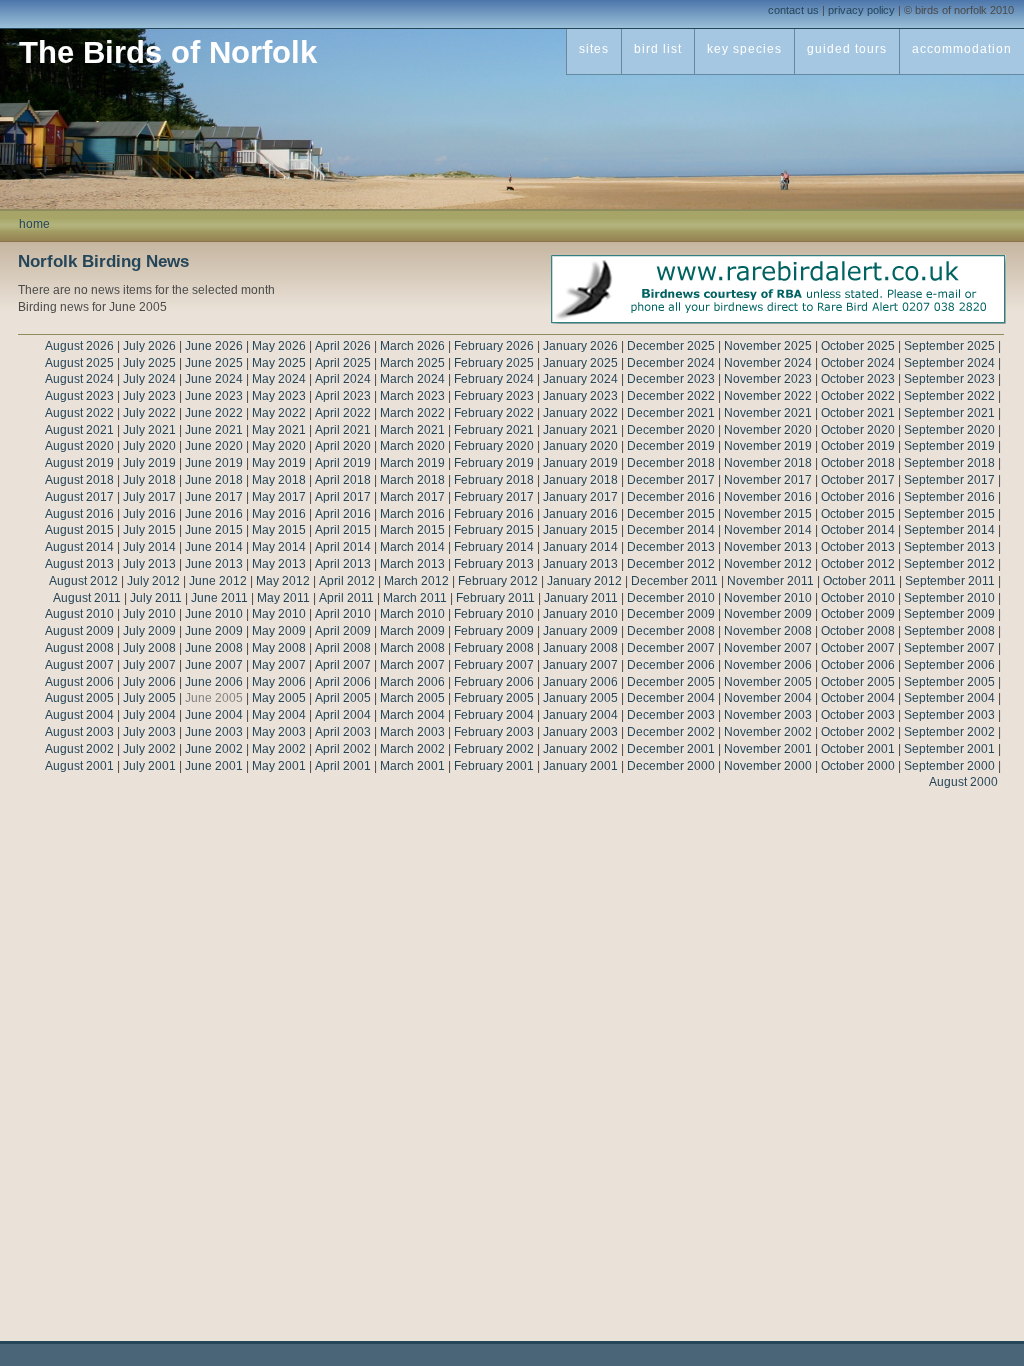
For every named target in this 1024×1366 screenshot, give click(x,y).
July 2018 (149, 480)
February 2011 (495, 598)
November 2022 (768, 396)
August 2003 (79, 732)
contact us (793, 10)
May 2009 (279, 631)
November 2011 (770, 581)
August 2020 (79, 446)
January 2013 (580, 564)
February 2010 (494, 614)
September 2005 (949, 682)
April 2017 (343, 497)
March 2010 (412, 614)
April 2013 (343, 564)
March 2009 (412, 631)
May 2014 (279, 547)
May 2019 (279, 463)
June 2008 (214, 648)
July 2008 (149, 648)
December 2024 (671, 363)
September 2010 (949, 598)
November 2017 (768, 480)
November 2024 (768, 363)
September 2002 (949, 732)
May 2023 (279, 396)
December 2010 (671, 598)
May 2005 (279, 698)
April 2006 (343, 682)
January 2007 (580, 665)
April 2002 (343, 749)
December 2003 (671, 715)
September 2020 (949, 430)
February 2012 (498, 581)
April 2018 (343, 480)
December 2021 (671, 413)
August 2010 (79, 614)
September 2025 (949, 346)
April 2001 (343, 766)
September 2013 (949, 547)
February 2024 (494, 379)
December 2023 (671, 379)
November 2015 (768, 514)
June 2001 (214, 766)
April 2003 (343, 732)
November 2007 (768, 648)
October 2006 (858, 665)
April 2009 (343, 631)
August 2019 (79, 463)
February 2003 (494, 732)
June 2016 (214, 514)
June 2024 (214, 379)
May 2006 (279, 682)
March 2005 (412, 698)
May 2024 (279, 379)
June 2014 (214, 547)
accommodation (962, 49)
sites (594, 49)
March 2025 (412, 363)
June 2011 (219, 598)
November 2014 (768, 530)
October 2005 (858, 682)
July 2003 (149, 732)
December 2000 (671, 766)
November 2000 (768, 766)
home (34, 224)
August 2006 (79, 682)
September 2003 (949, 715)
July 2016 (149, 514)
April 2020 (343, 446)
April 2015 (343, 530)
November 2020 (768, 430)
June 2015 (214, 530)
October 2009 (858, 614)
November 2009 (768, 614)
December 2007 (671, 648)
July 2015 (149, 530)
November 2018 (768, 463)
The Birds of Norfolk (168, 52)
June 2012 (218, 581)
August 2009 (79, 631)
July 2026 (149, 346)
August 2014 (79, 547)
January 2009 (580, 631)
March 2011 (415, 598)
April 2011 (346, 598)
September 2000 (949, 766)
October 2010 (858, 598)
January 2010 (580, 614)
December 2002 (671, 732)
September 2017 (949, 480)
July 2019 (149, 463)
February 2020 (494, 446)
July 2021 (149, 430)
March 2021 (412, 430)
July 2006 (149, 682)
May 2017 (279, 497)
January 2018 (580, 480)
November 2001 (768, 749)
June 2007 (214, 665)
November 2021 (768, 413)
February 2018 (494, 480)
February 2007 (494, 665)
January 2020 (580, 446)
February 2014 (494, 547)
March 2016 (412, 514)
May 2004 (279, 715)
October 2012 (858, 564)
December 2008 (671, 631)
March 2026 (412, 346)
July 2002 (149, 749)
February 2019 (494, 463)
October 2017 (858, 480)
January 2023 (580, 396)
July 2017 (149, 497)
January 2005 (580, 698)
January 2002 (580, 749)
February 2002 (494, 749)
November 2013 (768, 547)
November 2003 (768, 715)
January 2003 (580, 732)
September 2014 (949, 530)
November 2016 (768, 497)
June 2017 (214, 497)
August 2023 (79, 396)
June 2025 (214, 363)
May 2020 (279, 446)
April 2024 (343, 379)
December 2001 (671, 749)
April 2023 (343, 396)
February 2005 (494, 698)
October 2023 (858, 379)
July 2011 (156, 598)
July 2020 (149, 446)
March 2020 (412, 446)
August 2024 (79, 379)
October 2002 (858, 732)
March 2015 (412, 530)
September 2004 (949, 698)
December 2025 (671, 346)
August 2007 (79, 665)
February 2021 (494, 430)
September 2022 (949, 396)
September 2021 (949, 413)
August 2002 (79, 749)
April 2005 (343, 698)
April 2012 (347, 581)
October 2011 (859, 581)
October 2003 (858, 715)
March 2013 (412, 564)
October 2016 (858, 497)
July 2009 (149, 631)
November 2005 (768, 682)
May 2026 (279, 346)
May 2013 (279, 564)
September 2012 (949, 564)
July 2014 (149, 547)
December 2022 (671, 396)
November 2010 (768, 598)
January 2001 (580, 766)
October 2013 (858, 547)
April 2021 (343, 430)
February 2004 (494, 715)
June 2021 (214, 430)
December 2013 (671, 547)
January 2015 (580, 530)
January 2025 (580, 363)
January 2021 (580, 430)
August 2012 (83, 581)
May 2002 (279, 749)
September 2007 (949, 648)
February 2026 (494, 346)
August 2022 (79, 413)
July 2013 (149, 564)
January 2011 (581, 598)
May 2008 (279, 648)
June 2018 (214, 480)
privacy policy (861, 10)
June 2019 (214, 463)
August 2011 (87, 598)
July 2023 (149, 396)
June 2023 (214, 396)
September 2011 (950, 581)
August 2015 (79, 530)
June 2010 (214, 614)
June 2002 (214, 749)
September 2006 (949, 665)
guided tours (847, 49)
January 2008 (580, 648)
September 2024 (949, 363)
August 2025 (79, 363)
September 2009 (949, 614)
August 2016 (79, 514)
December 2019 (671, 446)
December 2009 (671, 614)
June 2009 (214, 631)
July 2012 (153, 581)
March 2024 (412, 379)
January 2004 (580, 715)
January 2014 (580, 547)
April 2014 (343, 547)
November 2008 (768, 631)
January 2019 (580, 463)
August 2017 (79, 497)
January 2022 (580, 413)
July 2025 (149, 363)
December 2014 (671, 530)
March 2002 (412, 749)
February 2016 (494, 514)
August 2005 (79, 698)
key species (744, 49)
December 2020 (671, 430)
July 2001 (149, 766)
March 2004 (412, 715)
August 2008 (79, 648)
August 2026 (79, 346)
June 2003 (214, 732)
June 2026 (214, 346)
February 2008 (494, 648)
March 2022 (412, 413)
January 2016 (580, 514)
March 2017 (412, 497)
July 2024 (149, 379)
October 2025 (858, 346)
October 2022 (858, 396)
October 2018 (858, 463)
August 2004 (79, 715)
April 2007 (343, 665)
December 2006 (671, 665)
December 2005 (671, 682)
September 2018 (949, 463)
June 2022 (214, 413)
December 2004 (671, 698)
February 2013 (494, 564)
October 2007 (858, 648)
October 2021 (858, 413)
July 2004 (149, 715)
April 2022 (343, 413)
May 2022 (279, 413)
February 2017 (494, 497)
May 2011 (283, 598)
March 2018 (412, 480)
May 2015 (279, 530)
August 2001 (79, 766)
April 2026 (343, 346)
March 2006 (412, 682)
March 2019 (412, 463)
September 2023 (949, 379)
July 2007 (149, 665)
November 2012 (768, 564)
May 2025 (279, 363)
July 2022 (149, 413)
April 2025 (343, 363)
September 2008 (949, 631)
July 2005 (149, 698)
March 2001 (412, 766)
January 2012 (584, 581)
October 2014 (858, 530)
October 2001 (858, 749)
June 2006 (214, 682)
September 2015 (949, 514)
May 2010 (279, 614)
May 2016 (279, 514)
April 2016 (343, 514)
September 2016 (949, 497)
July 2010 (149, 614)
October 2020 (858, 430)
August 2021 (79, 430)
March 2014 (412, 547)
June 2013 (214, 564)
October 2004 (858, 698)
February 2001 (494, 766)
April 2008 (343, 648)
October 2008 (858, 631)
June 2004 (214, 715)
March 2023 (412, 396)
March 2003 (412, 732)
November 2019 (768, 446)
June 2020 (214, 446)
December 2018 (671, 463)
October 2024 (858, 363)
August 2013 (79, 564)
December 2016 (671, 497)
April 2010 (343, 614)
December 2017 (671, 480)
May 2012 (283, 581)
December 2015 (671, 514)
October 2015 (858, 514)
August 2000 (963, 782)
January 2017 (580, 497)
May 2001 (279, 766)
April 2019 (343, 463)
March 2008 (412, 648)
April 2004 (343, 715)
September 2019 (949, 446)
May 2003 (279, 732)
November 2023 (768, 379)
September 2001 (949, 749)
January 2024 (580, 379)
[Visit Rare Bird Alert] (778, 289)
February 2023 (494, 396)
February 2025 (494, 363)
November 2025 (768, 346)
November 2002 (768, 732)
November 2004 (768, 698)
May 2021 (279, 430)
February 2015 (494, 530)
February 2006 (494, 682)
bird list (658, 49)
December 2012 (671, 564)
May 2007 (279, 665)
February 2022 (494, 413)
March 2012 (416, 581)
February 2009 (494, 631)
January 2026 (580, 346)
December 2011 (674, 581)
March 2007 (412, 665)
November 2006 (768, 665)
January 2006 (580, 682)
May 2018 (279, 480)
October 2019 (858, 446)
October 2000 (858, 766)
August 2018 (79, 480)
